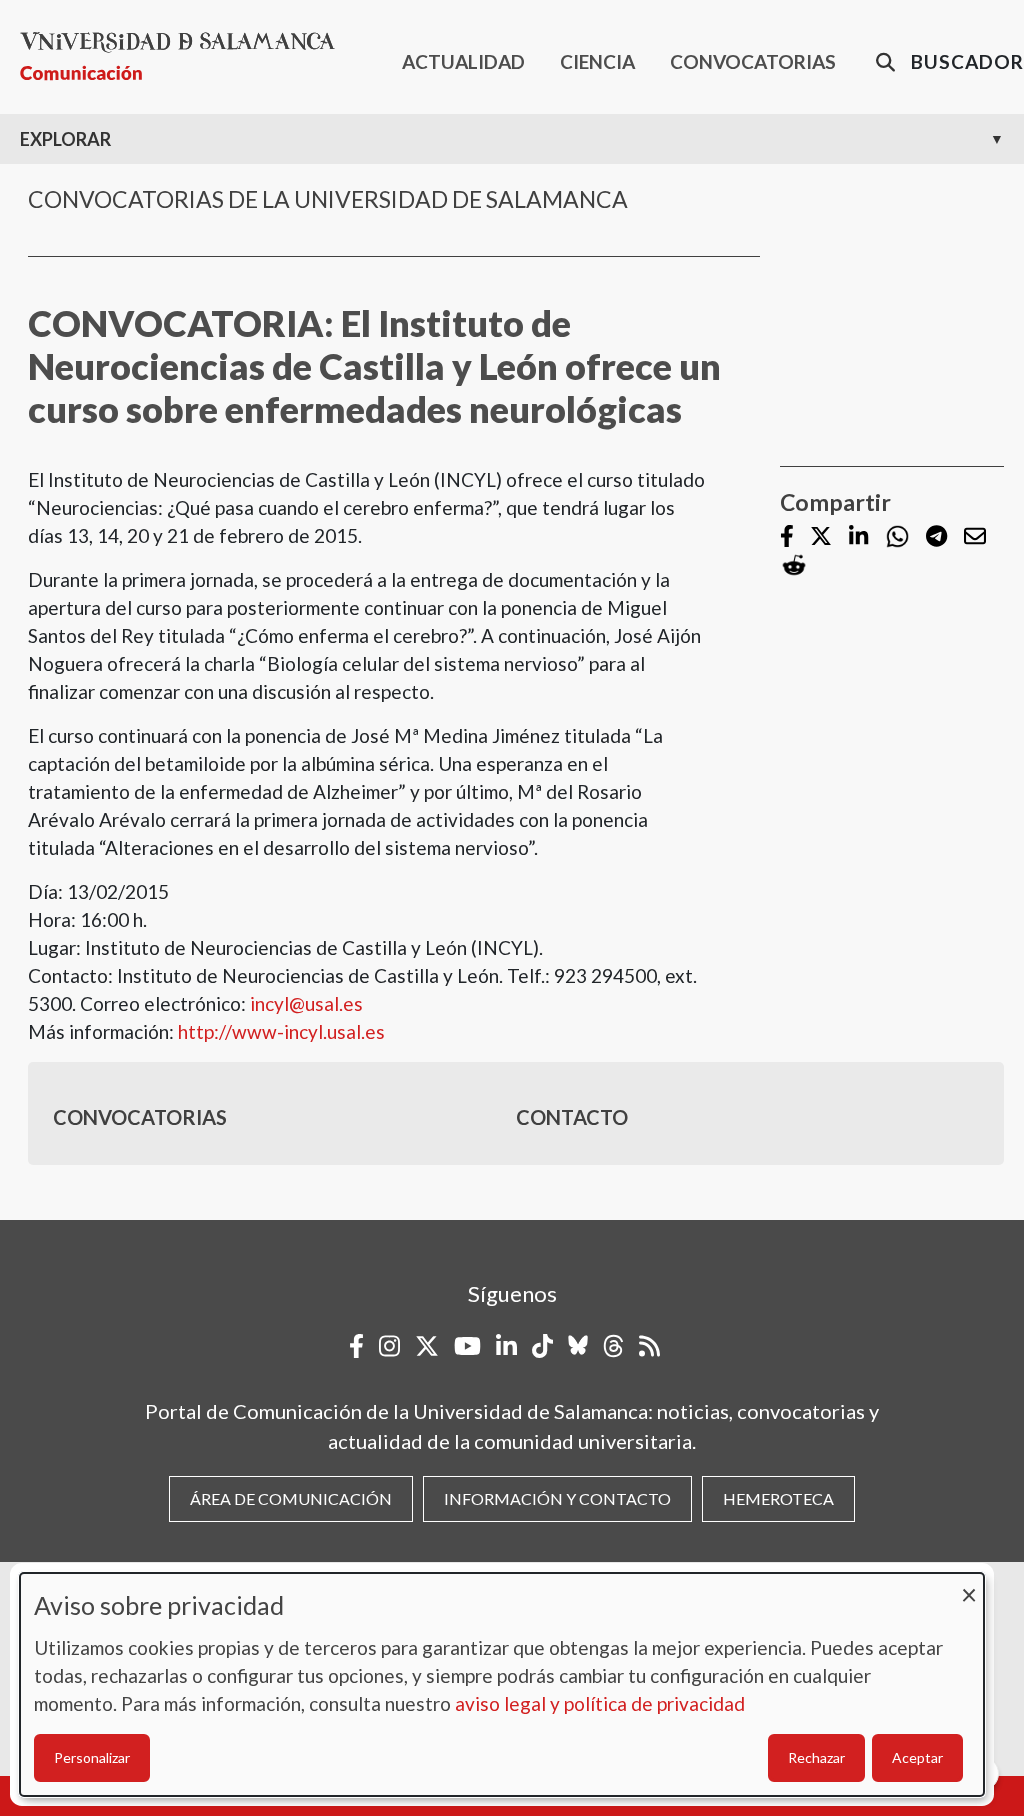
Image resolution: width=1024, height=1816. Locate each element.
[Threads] (613, 1346)
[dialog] (502, 1684)
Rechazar (816, 1757)
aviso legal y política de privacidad (600, 1703)
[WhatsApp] (897, 536)
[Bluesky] (578, 1346)
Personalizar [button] (92, 1757)
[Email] (975, 537)
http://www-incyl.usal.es (281, 1031)
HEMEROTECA (778, 1498)
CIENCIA (597, 61)
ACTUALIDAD (463, 61)
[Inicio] (185, 56)
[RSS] (649, 1346)
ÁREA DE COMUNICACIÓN (291, 1498)
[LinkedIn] (858, 537)
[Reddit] (794, 565)
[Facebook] (787, 537)
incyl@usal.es (306, 1003)
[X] (821, 537)
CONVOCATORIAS (753, 61)
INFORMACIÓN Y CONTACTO (557, 1498)
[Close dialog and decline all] (969, 1585)
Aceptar (917, 1757)
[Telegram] (936, 537)
